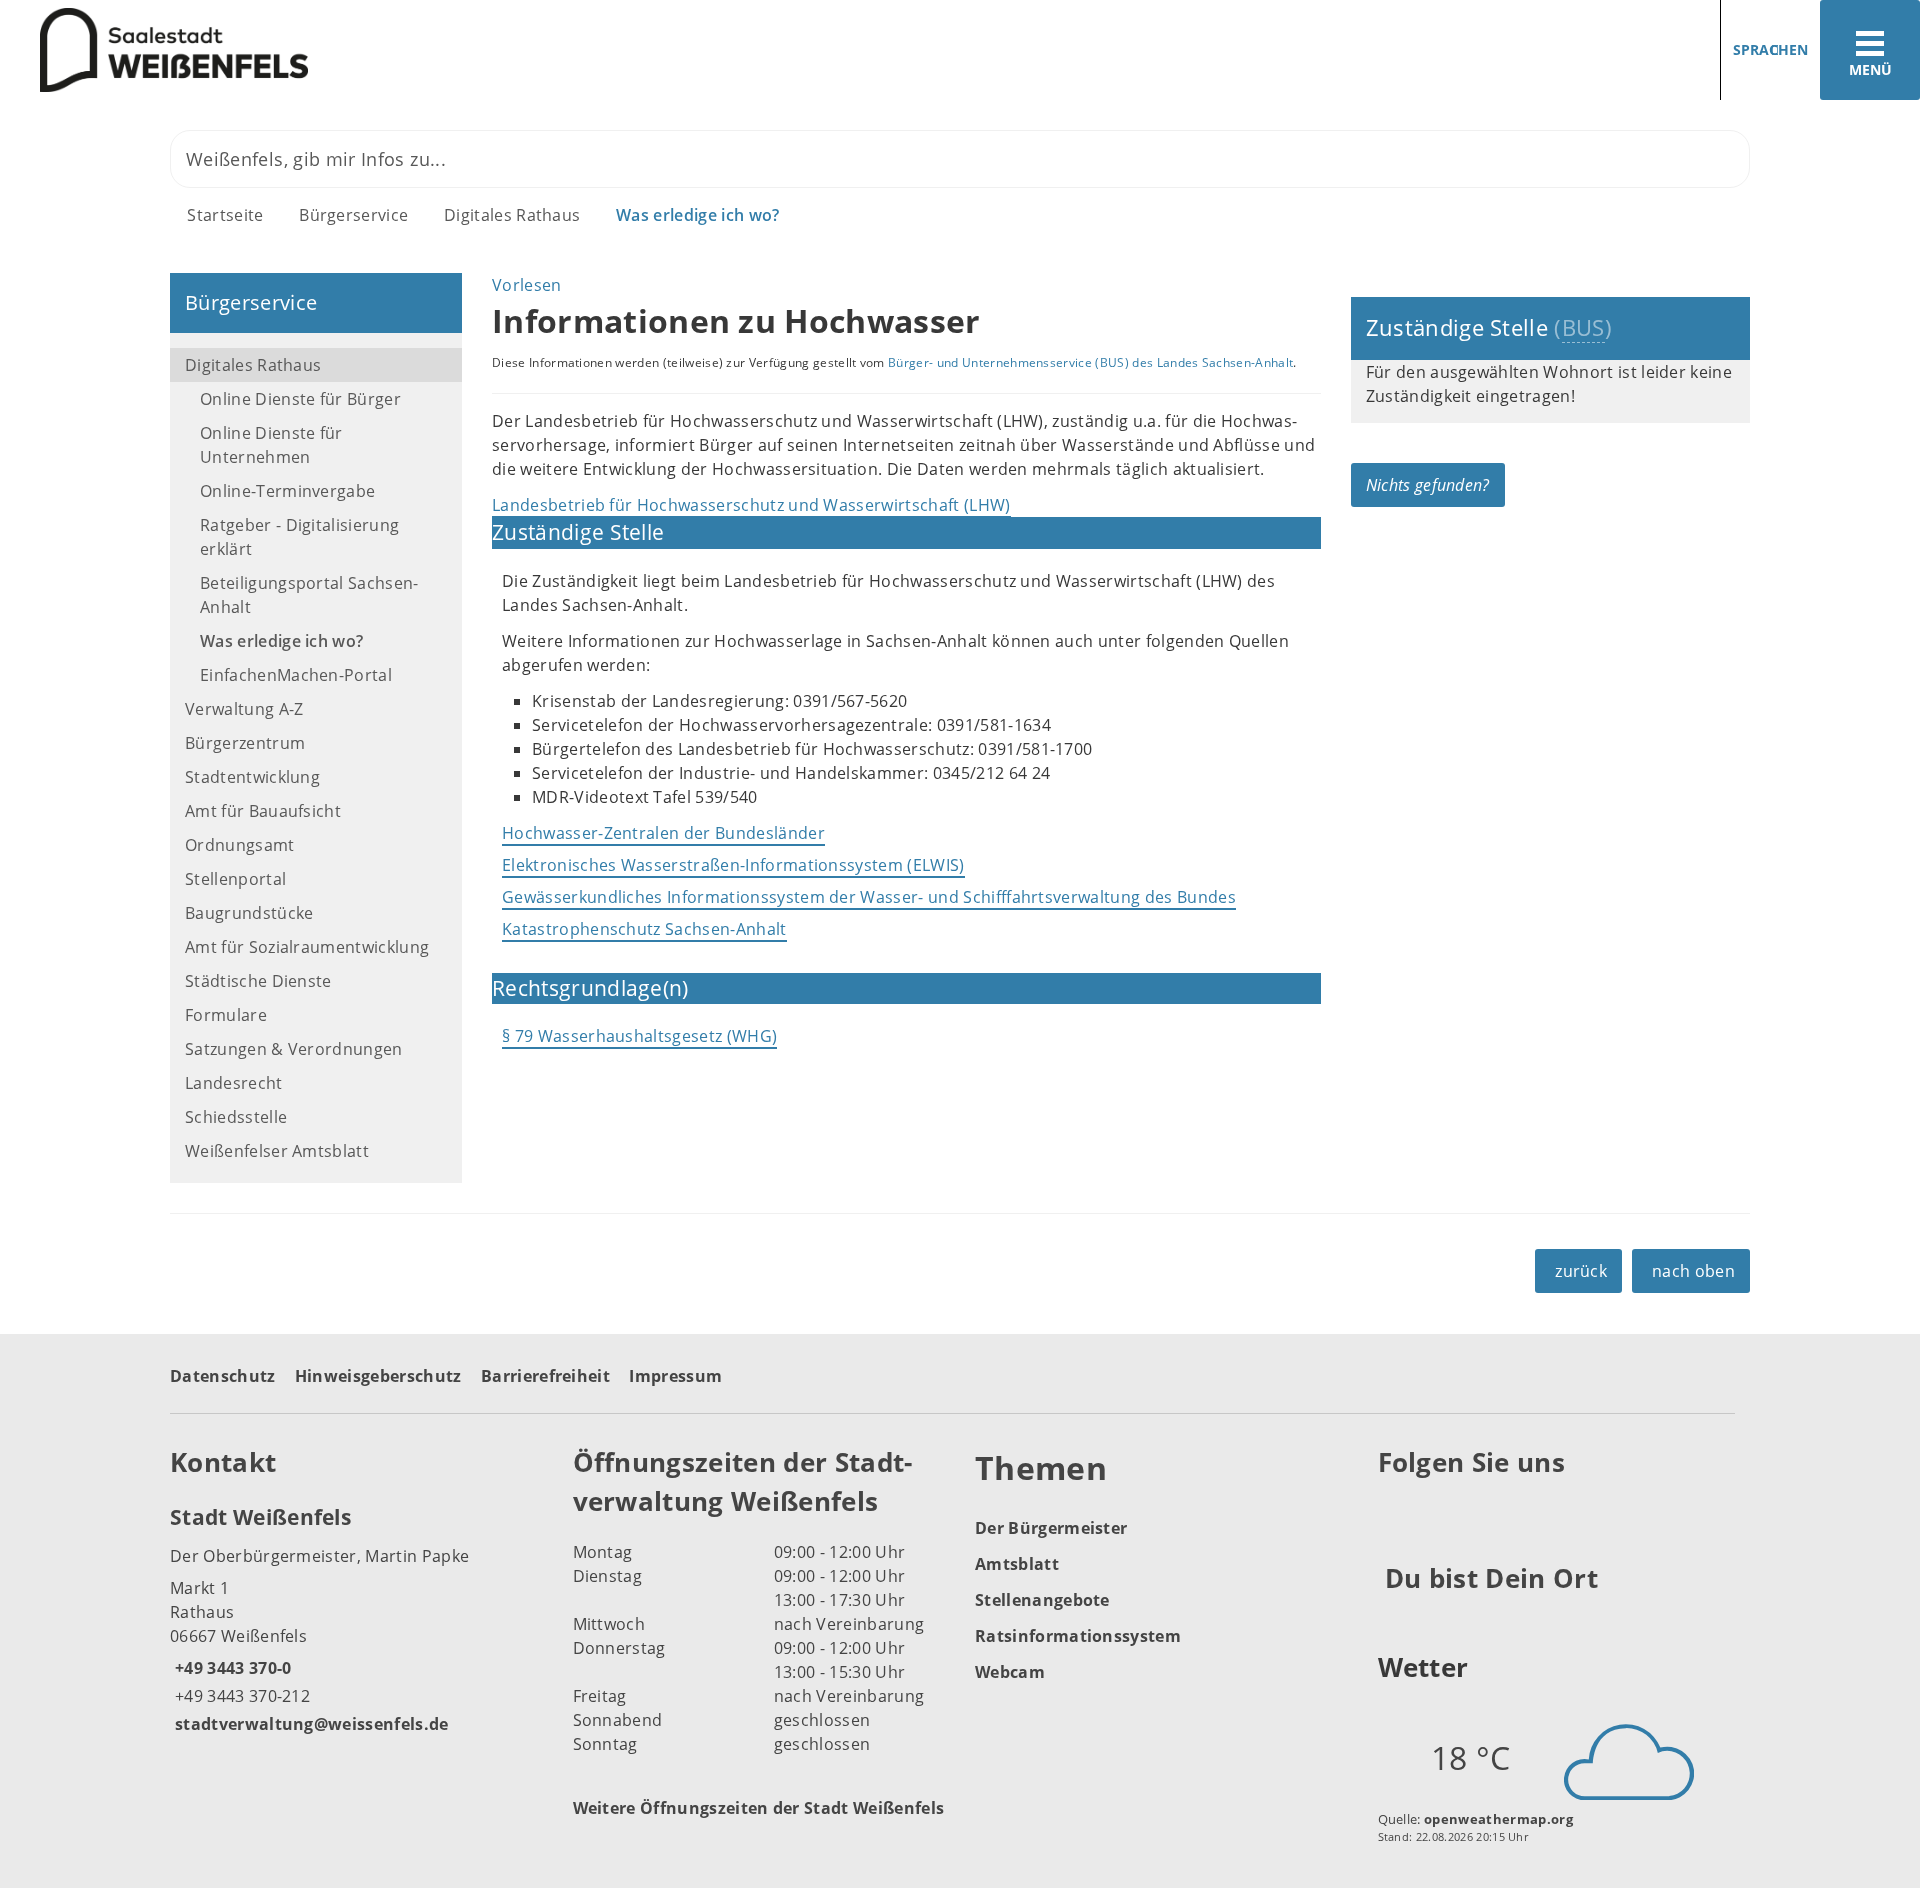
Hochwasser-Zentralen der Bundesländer (663, 833)
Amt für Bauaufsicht (263, 811)
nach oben (1693, 1271)
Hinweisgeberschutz (378, 1376)
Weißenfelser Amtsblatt (277, 1151)
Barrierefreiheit (545, 1376)
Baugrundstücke (249, 913)
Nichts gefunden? (1428, 485)
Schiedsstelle (236, 1117)
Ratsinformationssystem (1078, 1636)
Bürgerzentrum (245, 743)
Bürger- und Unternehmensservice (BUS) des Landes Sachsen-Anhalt (1090, 362)
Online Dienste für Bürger (300, 399)
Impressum (675, 1376)
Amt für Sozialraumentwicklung (307, 947)
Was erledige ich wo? (697, 215)
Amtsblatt (1017, 1564)
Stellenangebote (1042, 1600)
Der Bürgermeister (1051, 1528)
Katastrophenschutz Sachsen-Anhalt (644, 929)
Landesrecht (234, 1083)
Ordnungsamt (240, 845)
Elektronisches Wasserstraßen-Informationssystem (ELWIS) (733, 865)
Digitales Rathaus (512, 215)
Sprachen (1770, 49)
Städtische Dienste (258, 981)
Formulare (226, 1015)
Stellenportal (235, 879)
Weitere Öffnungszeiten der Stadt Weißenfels (759, 1808)
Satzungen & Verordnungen (294, 1049)
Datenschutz (223, 1376)
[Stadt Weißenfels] (356, 1619)
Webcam (1010, 1672)
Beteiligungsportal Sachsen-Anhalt (309, 595)
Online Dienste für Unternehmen (271, 445)
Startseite (225, 215)
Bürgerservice (353, 215)
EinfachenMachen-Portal (296, 675)
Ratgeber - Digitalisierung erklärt (299, 537)
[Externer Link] (1396, 1512)
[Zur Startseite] (472, 50)
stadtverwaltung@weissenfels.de (309, 1724)
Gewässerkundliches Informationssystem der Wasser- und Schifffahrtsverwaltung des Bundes (869, 897)
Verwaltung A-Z (244, 709)
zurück (1581, 1271)
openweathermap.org (1498, 1819)
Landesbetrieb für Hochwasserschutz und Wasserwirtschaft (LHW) (751, 505)
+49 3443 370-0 (230, 1668)
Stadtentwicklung (252, 777)
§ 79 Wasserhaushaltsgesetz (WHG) (639, 1036)
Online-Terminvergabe (287, 491)
